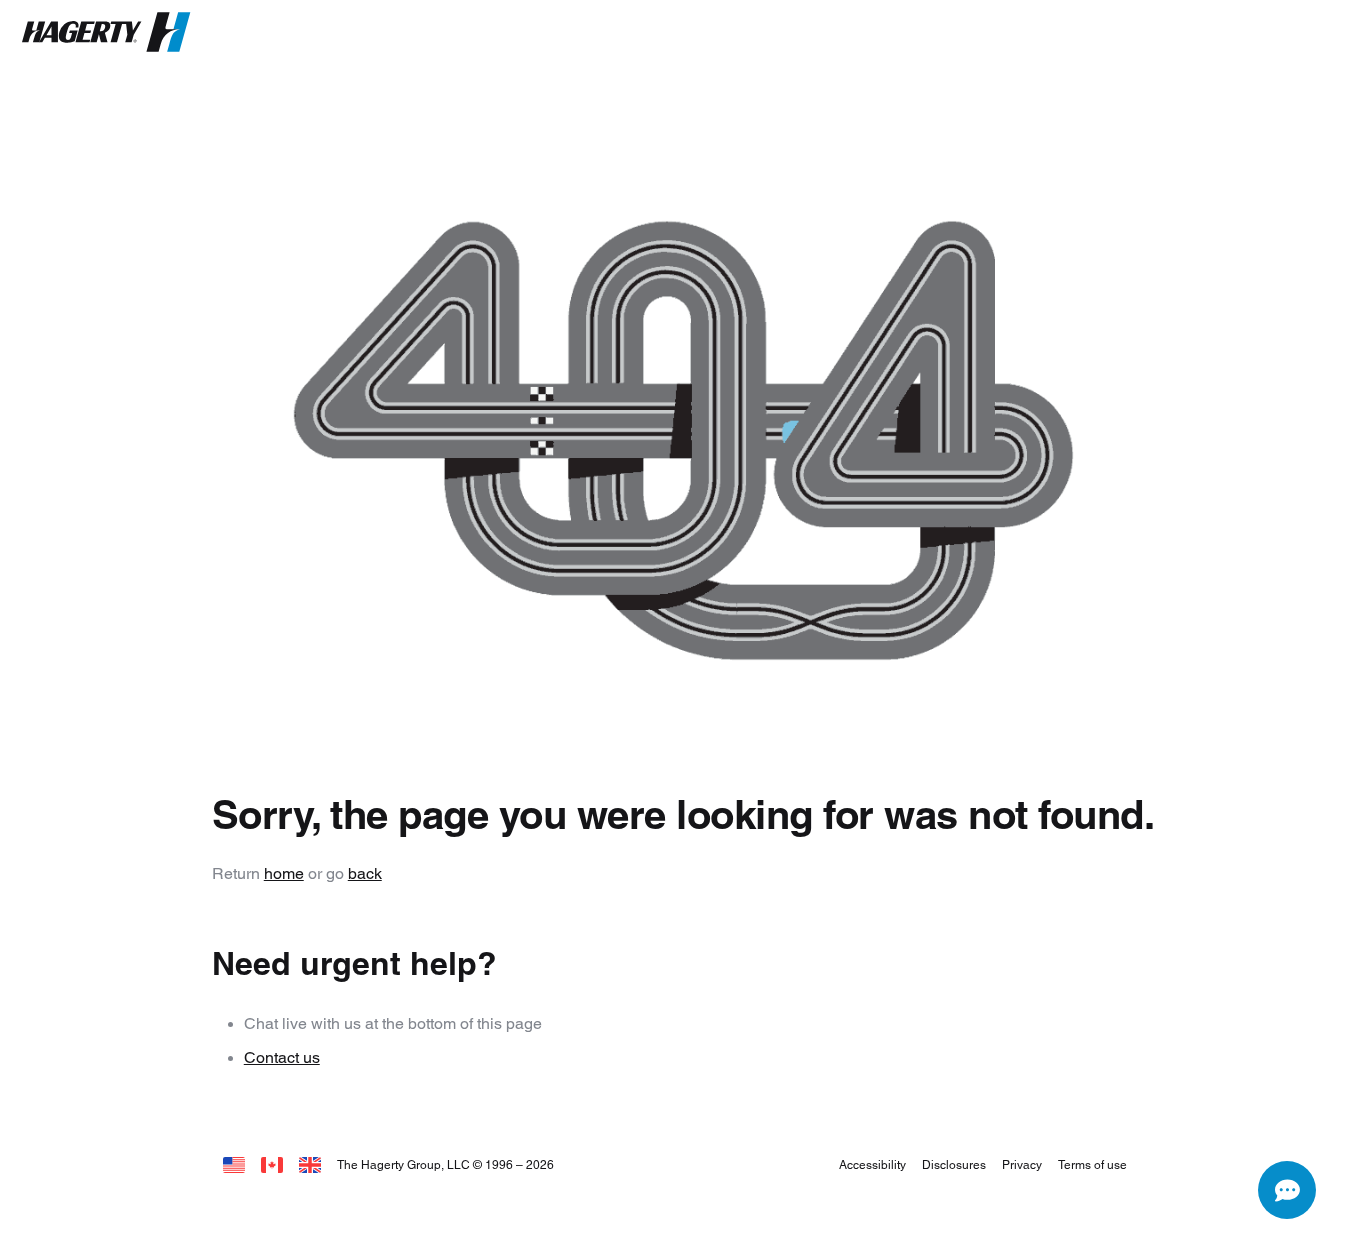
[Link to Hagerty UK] (310, 1164)
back (365, 873)
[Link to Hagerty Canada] (272, 1164)
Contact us (282, 1057)
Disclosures (954, 1164)
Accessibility (872, 1164)
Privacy (1022, 1164)
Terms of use (1092, 1164)
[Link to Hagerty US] (234, 1164)
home (284, 873)
